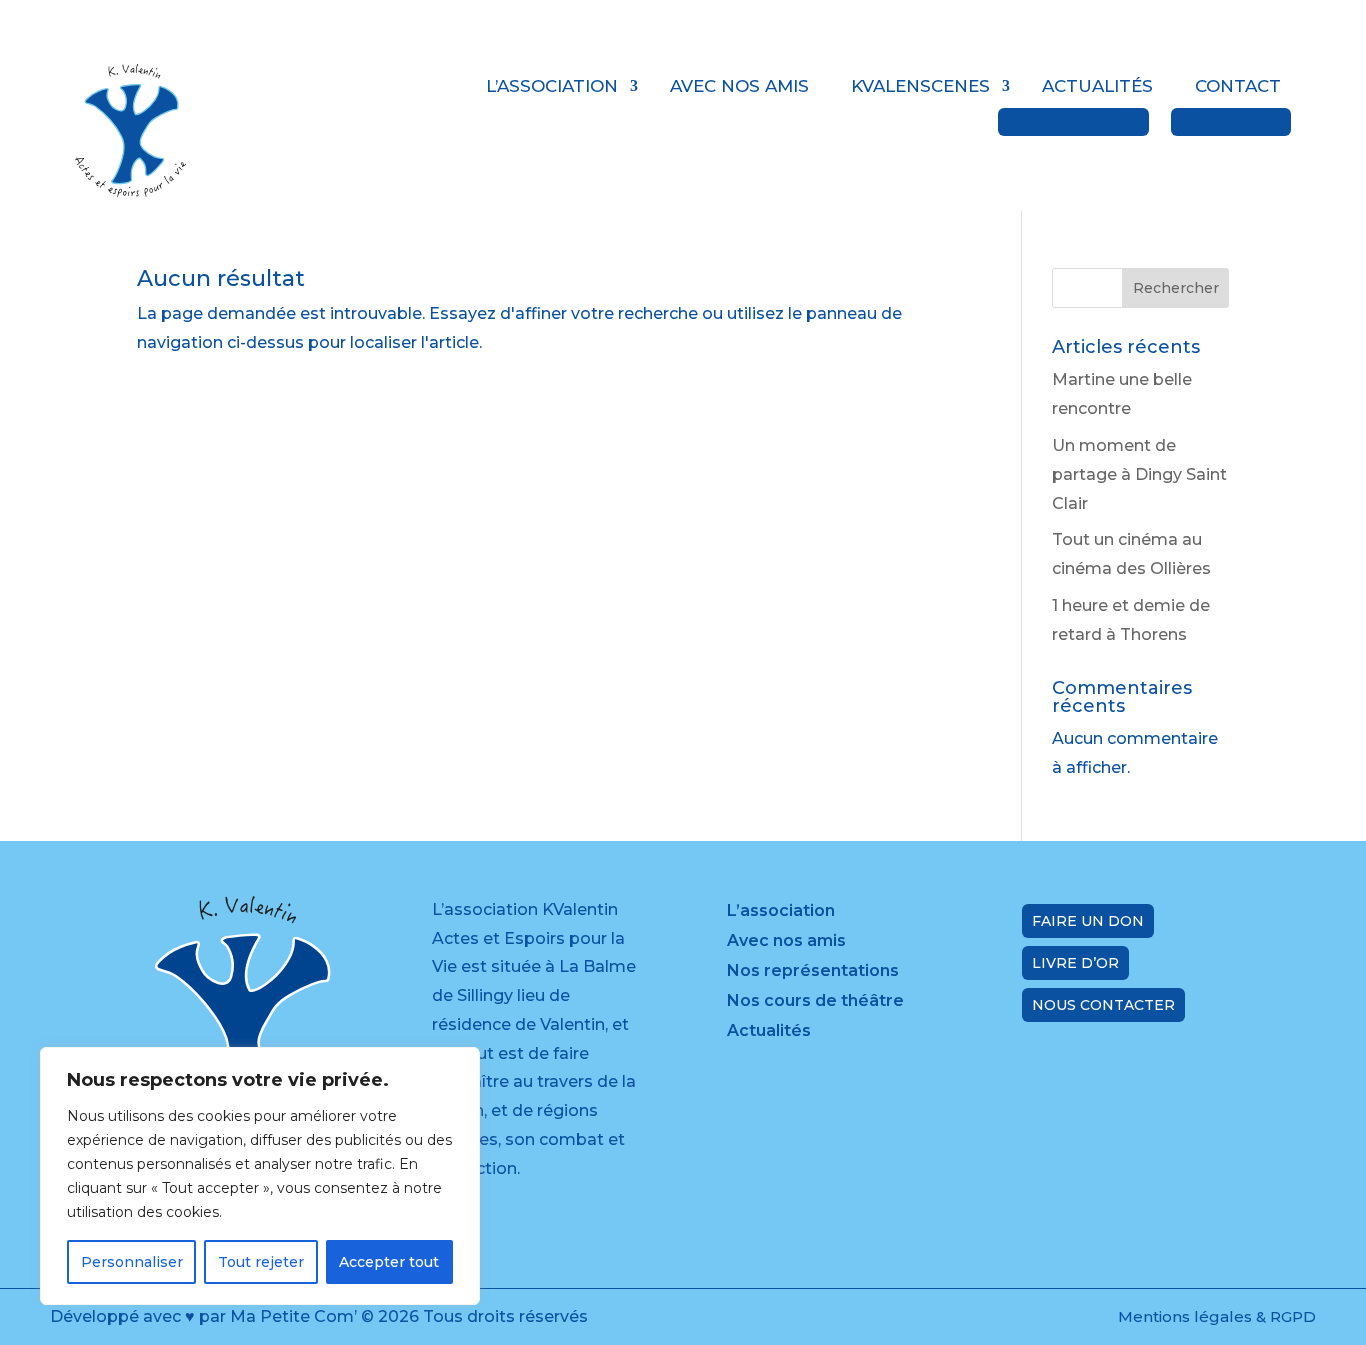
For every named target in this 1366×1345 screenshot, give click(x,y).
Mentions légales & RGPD (1217, 1316)
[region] (260, 1176)
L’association (552, 86)
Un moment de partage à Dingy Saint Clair (1139, 474)
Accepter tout (389, 1262)
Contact (1238, 86)
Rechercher (1176, 288)
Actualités (1097, 86)
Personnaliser (132, 1262)
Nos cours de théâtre (815, 1002)
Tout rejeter (261, 1262)
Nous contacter (1103, 1005)
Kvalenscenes (920, 86)
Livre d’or (1231, 122)
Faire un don (1073, 122)
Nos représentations (813, 972)
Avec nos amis (739, 86)
